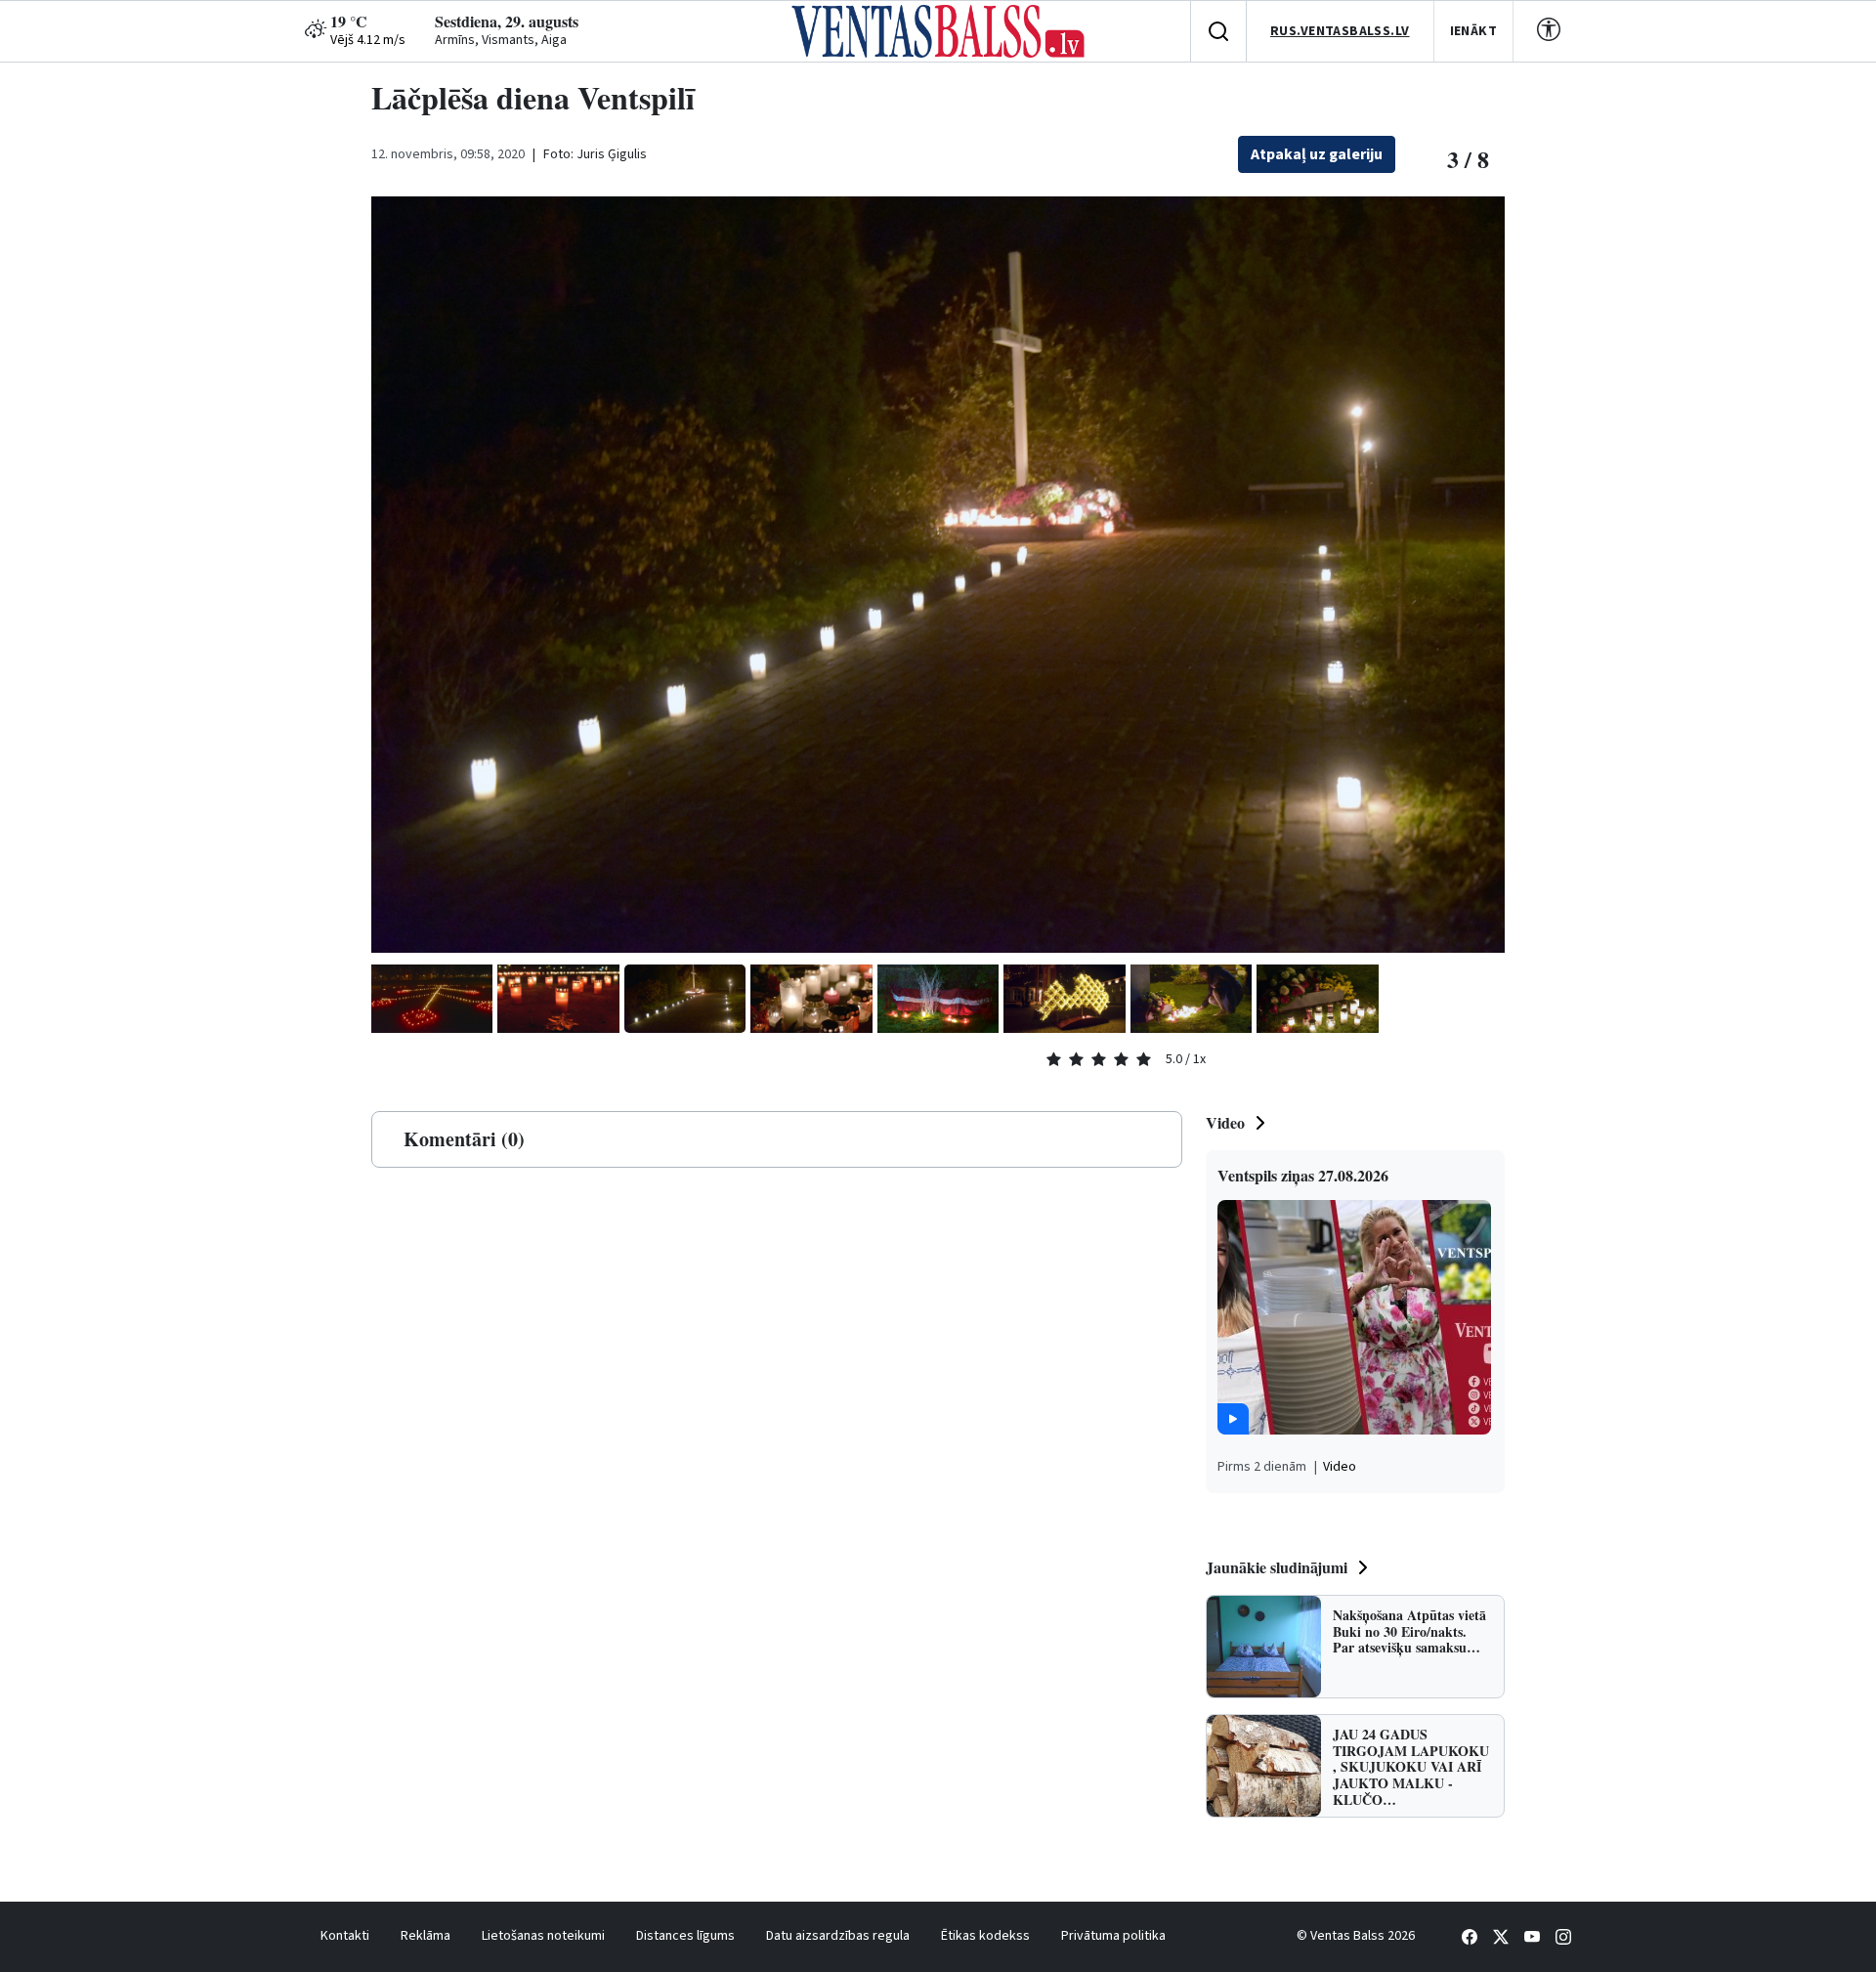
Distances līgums (685, 1936)
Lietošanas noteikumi (543, 1936)
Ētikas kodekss (985, 1936)
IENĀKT (1474, 31)
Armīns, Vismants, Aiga (501, 40)
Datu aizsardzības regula (838, 1936)
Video (1225, 1122)
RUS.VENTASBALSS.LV (1340, 31)
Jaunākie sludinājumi (1277, 1567)
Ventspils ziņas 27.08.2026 (1303, 1175)
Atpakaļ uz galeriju (1317, 154)
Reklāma (426, 1936)
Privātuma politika (1113, 1936)
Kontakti (345, 1936)
